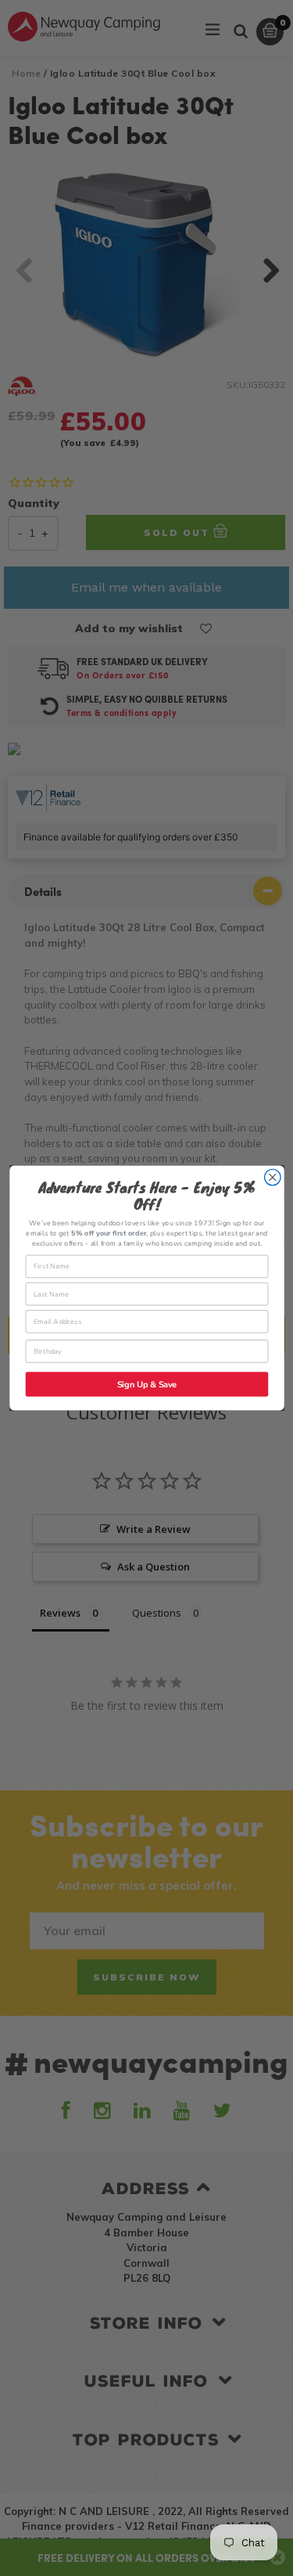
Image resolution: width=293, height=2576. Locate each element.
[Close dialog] (272, 1177)
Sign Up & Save (146, 1384)
